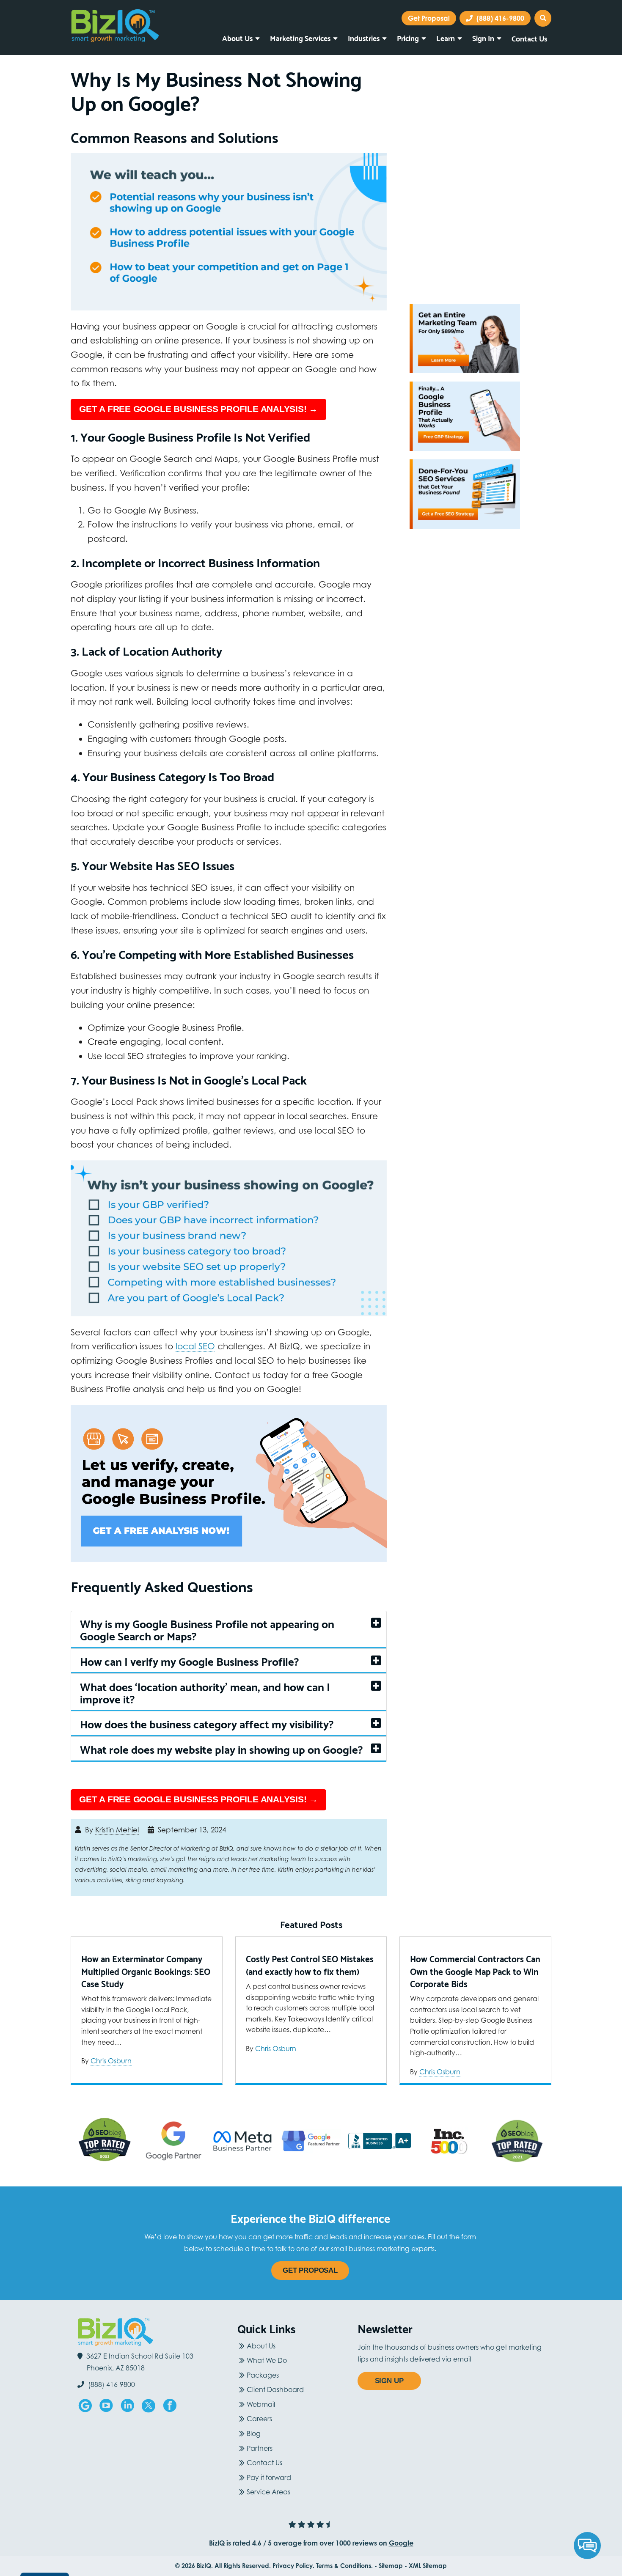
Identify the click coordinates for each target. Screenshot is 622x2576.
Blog (254, 2433)
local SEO (195, 1346)
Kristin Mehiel (117, 1830)
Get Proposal (310, 2270)
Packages (263, 2375)
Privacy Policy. (293, 2566)
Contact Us (529, 38)
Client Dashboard (275, 2389)
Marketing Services (300, 38)
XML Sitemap (428, 2566)
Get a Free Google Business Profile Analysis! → (198, 409)
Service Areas (268, 2492)
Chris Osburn (111, 2061)
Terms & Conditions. (344, 2566)
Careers (259, 2419)
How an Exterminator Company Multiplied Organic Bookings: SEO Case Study (146, 1971)
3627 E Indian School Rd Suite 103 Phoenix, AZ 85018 (140, 2362)
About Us (237, 38)
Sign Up (389, 2381)
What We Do (267, 2360)
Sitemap (391, 2566)
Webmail (261, 2404)
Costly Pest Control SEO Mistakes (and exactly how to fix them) (310, 1965)
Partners (260, 2448)
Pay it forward (269, 2477)
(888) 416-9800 (500, 18)
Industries (364, 38)
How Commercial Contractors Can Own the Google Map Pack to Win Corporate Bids (475, 1971)
